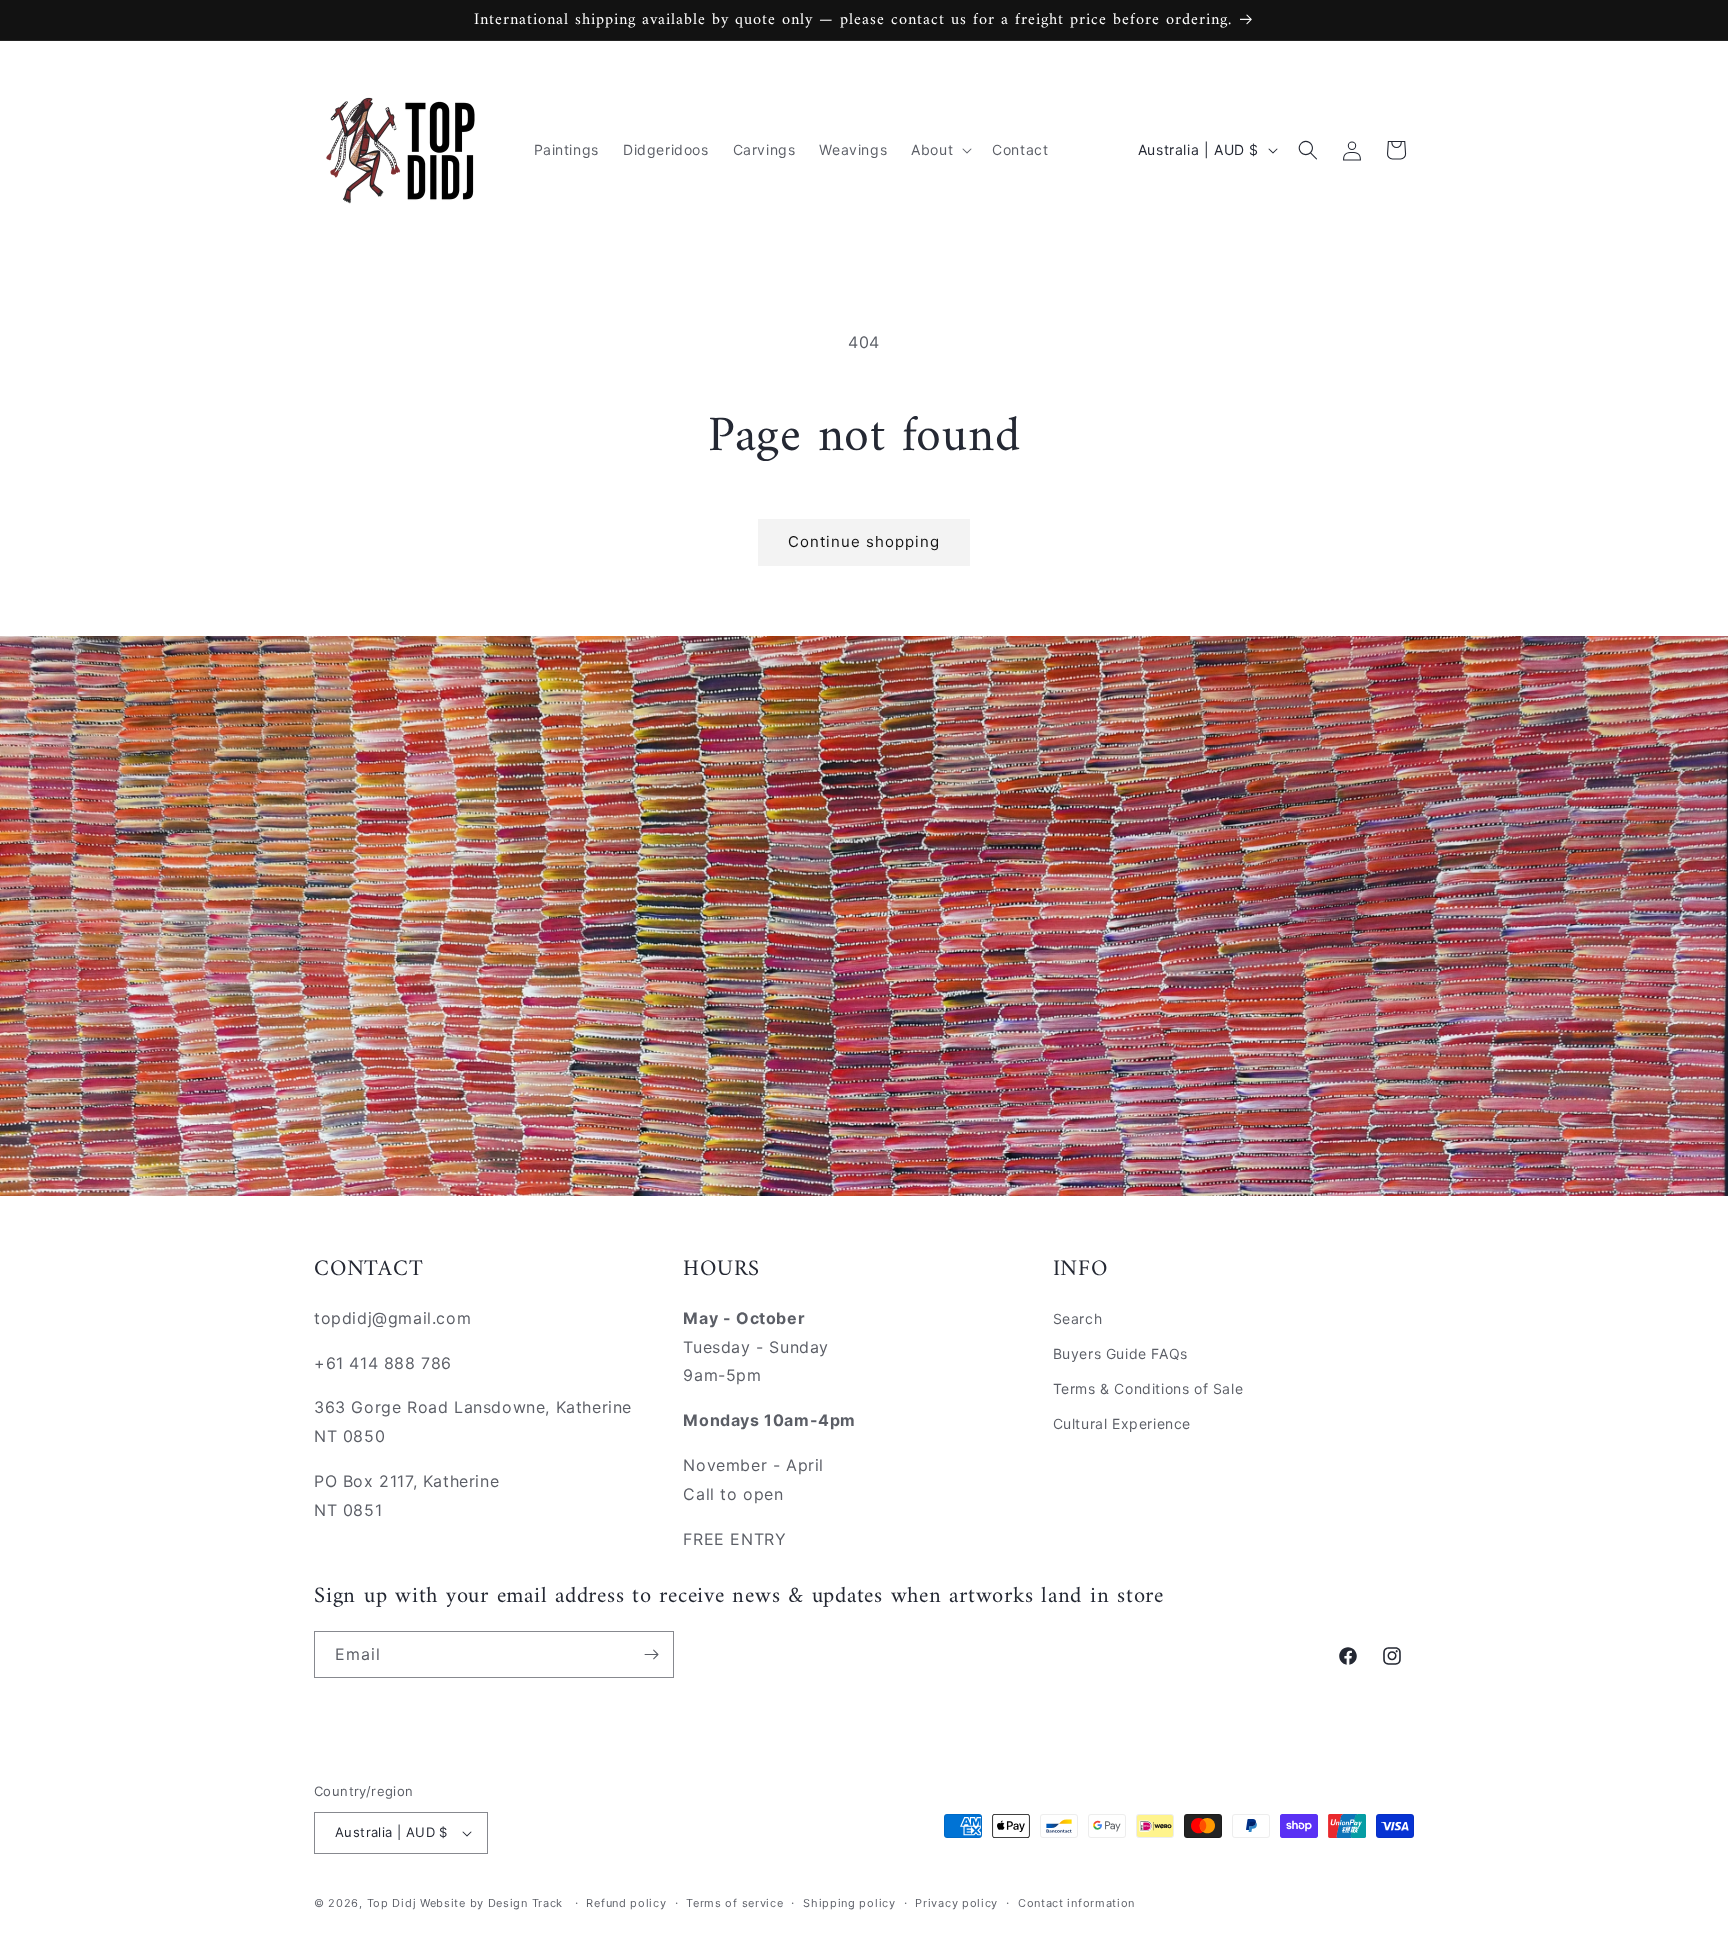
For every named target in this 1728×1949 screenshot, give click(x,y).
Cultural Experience (1122, 1423)
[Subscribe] (651, 1654)
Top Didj (392, 1903)
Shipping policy (849, 1903)
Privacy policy (956, 1903)
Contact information (1076, 1903)
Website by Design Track (493, 1903)
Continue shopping (864, 541)
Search (1078, 1318)
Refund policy (626, 1903)
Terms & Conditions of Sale (1148, 1388)
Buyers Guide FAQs (1120, 1353)
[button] (939, 150)
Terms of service (734, 1903)
